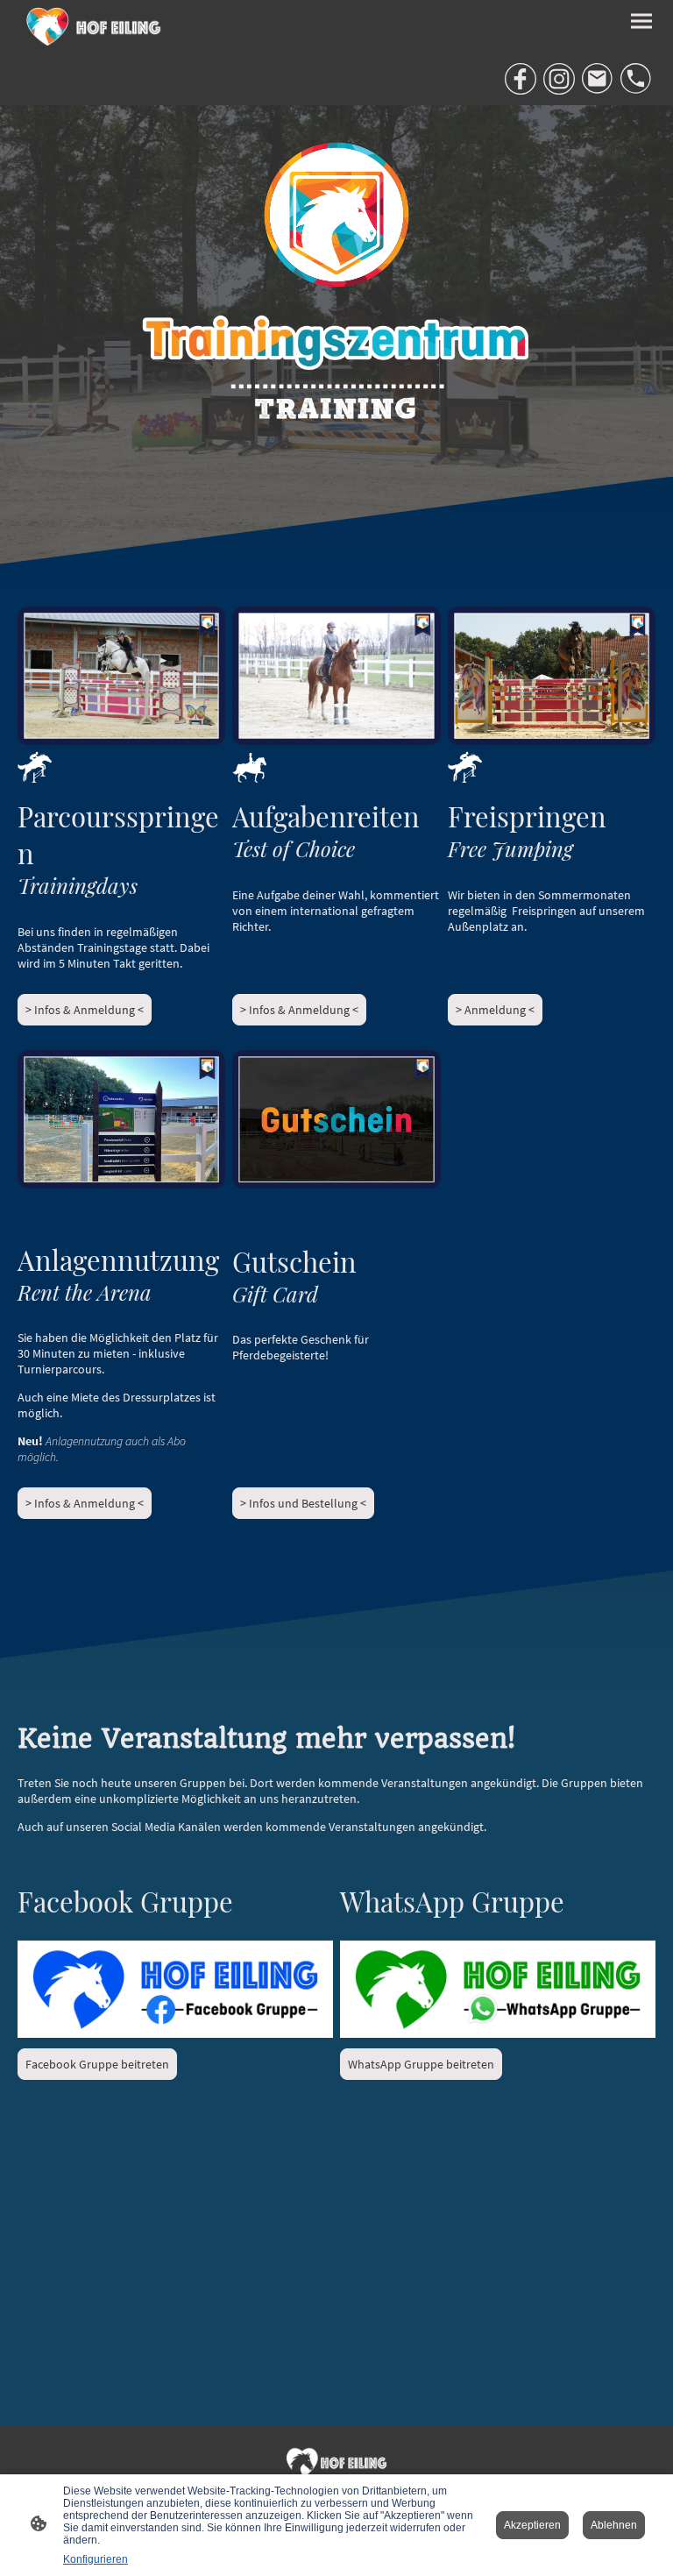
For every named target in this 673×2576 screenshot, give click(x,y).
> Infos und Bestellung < (303, 1503)
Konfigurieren (96, 2559)
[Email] (598, 79)
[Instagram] (559, 79)
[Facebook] (521, 79)
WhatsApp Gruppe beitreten (421, 2064)
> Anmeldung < (495, 1010)
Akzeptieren (532, 2525)
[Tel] (636, 79)
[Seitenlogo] (95, 26)
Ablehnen (614, 2525)
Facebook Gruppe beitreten (97, 2064)
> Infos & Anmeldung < (85, 1010)
